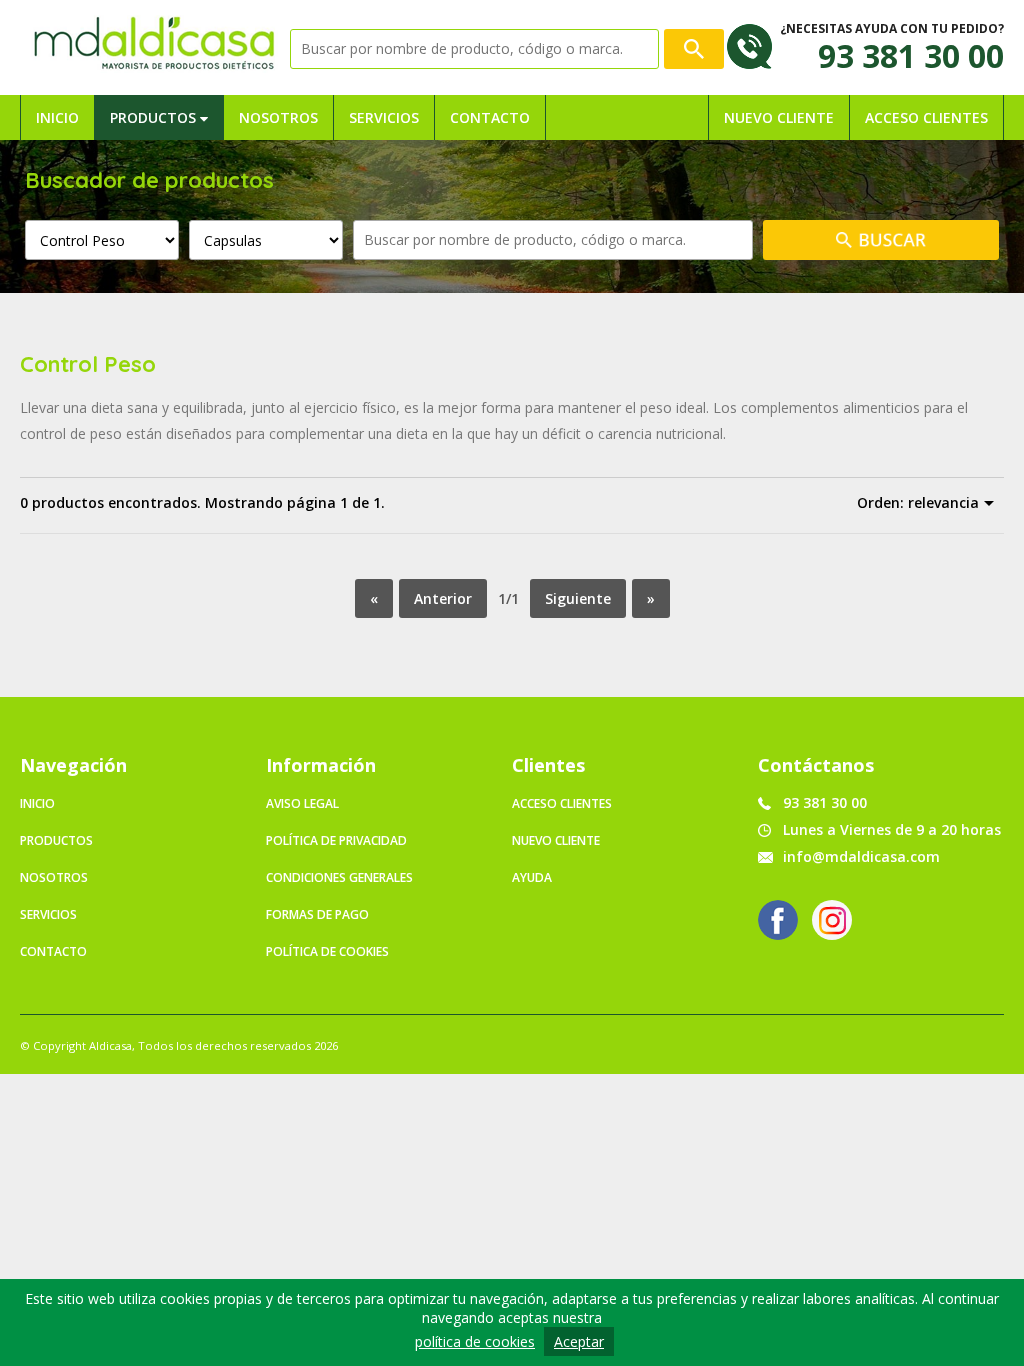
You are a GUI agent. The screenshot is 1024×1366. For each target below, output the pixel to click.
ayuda (532, 877)
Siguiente (578, 598)
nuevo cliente (556, 840)
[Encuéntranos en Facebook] (778, 920)
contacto (53, 951)
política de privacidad (336, 840)
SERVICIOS (384, 117)
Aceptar (579, 1341)
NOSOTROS (278, 117)
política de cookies (475, 1341)
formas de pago (317, 914)
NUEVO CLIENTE (779, 117)
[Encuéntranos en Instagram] (832, 920)
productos (56, 840)
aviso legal (302, 803)
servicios (48, 914)
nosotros (54, 877)
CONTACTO (490, 117)
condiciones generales (339, 877)
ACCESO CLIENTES (926, 117)
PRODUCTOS (155, 117)
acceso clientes (562, 803)
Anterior (443, 598)
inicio (37, 803)
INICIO (57, 117)
